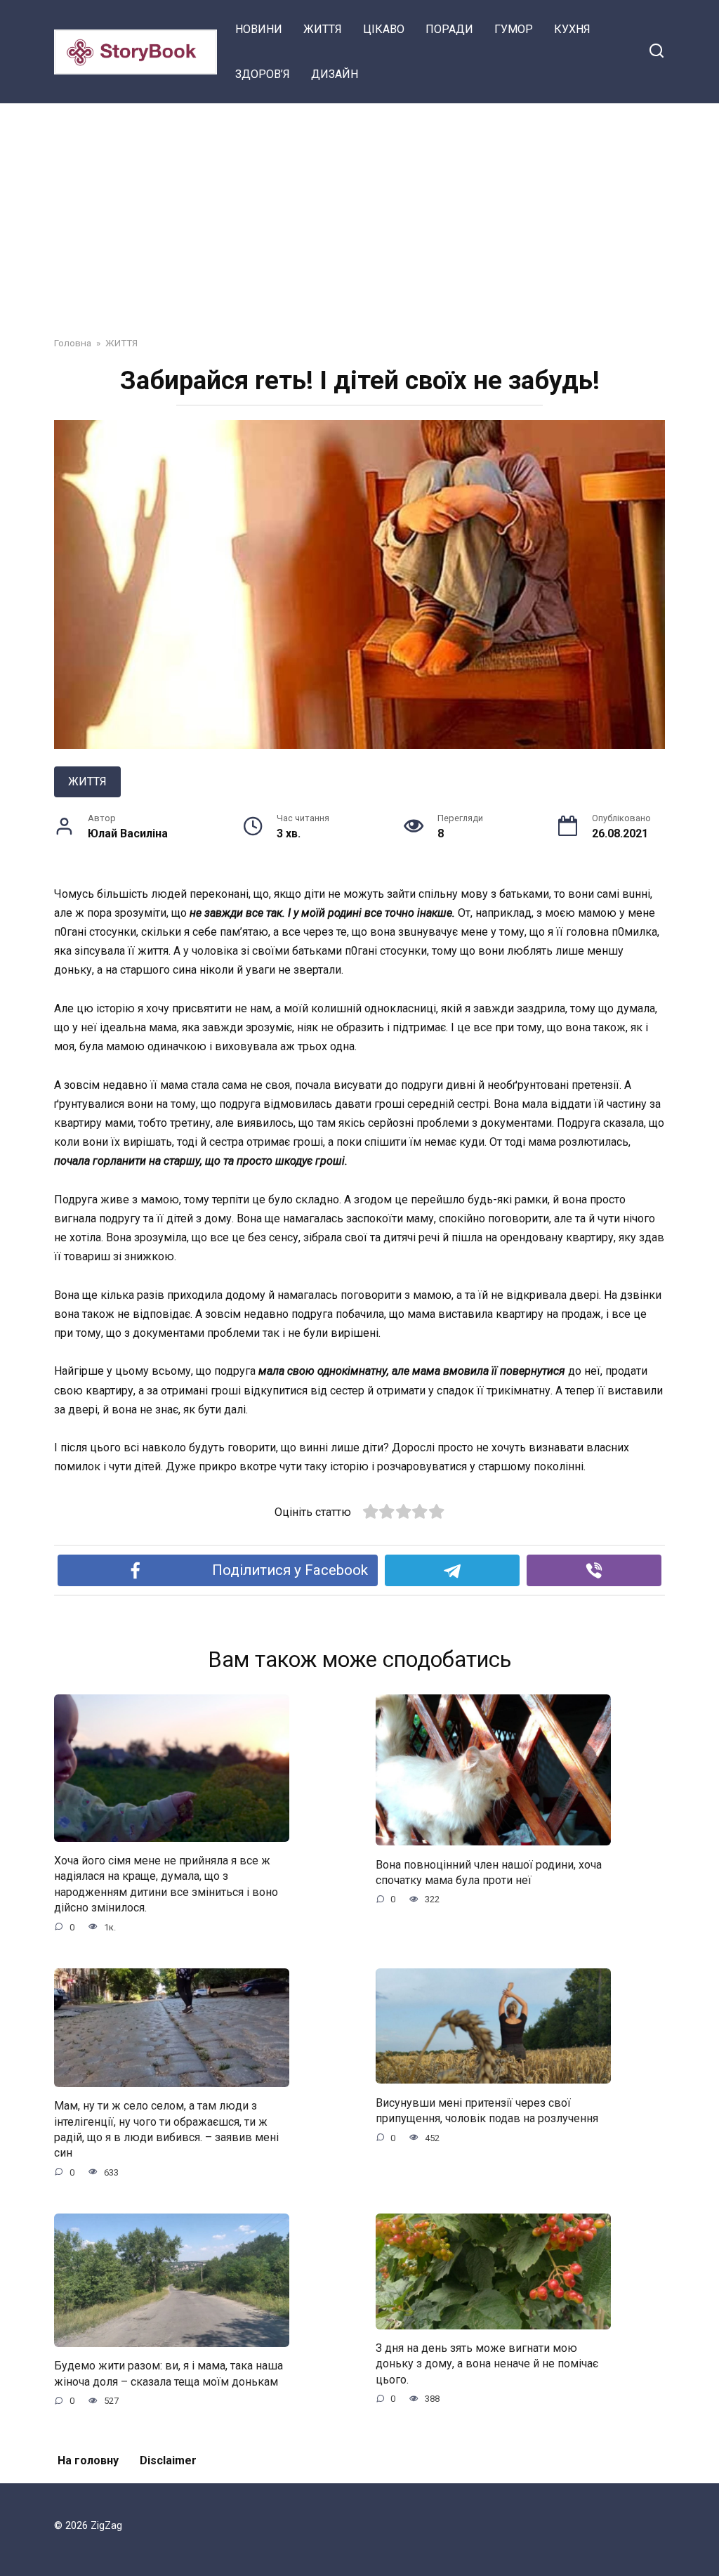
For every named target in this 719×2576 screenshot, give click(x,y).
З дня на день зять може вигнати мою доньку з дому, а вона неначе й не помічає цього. (487, 2364)
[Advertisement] (359, 209)
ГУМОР (514, 29)
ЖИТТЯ (323, 29)
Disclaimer (168, 2460)
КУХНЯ (572, 29)
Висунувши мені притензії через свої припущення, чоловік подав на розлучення (487, 2110)
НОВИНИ (259, 29)
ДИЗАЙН (335, 74)
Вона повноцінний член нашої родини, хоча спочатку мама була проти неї (489, 1872)
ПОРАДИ (449, 29)
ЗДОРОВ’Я (263, 74)
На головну (88, 2460)
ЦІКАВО (384, 29)
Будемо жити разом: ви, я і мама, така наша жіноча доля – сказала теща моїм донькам (169, 2373)
